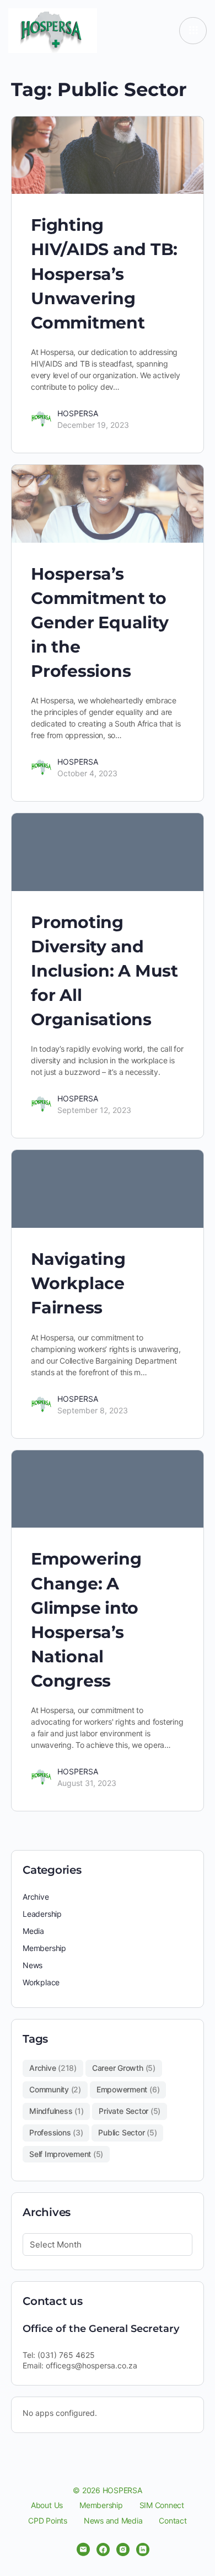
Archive (36, 1897)
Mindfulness (56, 2111)
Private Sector (130, 2111)
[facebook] (103, 2550)
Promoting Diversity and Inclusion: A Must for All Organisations (104, 971)
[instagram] (123, 2550)
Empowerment (128, 2089)
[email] (83, 2550)
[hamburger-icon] (193, 31)
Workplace (41, 1982)
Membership (44, 1948)
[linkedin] (143, 2550)
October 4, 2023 (87, 773)
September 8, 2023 (93, 1410)
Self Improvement (66, 2154)
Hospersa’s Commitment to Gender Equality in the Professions (100, 622)
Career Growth (124, 2068)
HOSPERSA (78, 413)
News (33, 1965)
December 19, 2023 (93, 425)
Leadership (42, 1914)
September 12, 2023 (94, 1110)
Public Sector (127, 2132)
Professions (56, 2132)
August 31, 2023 (87, 1783)
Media (33, 1931)
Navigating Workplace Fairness (78, 1283)
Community (55, 2089)
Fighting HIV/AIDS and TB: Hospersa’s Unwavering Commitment (104, 274)
